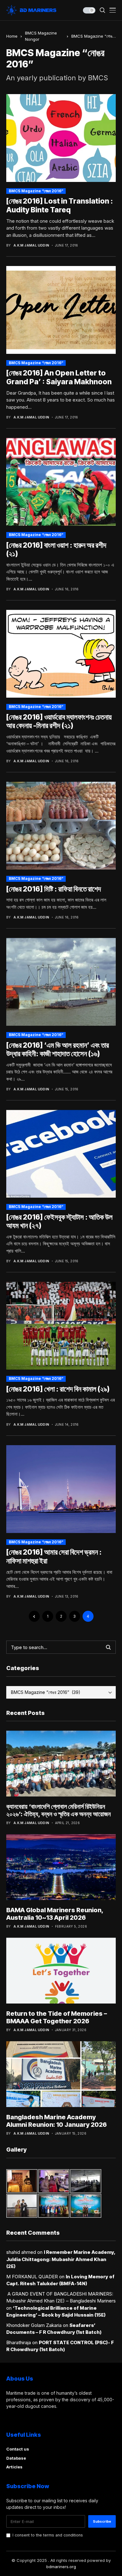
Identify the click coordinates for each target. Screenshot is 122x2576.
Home (12, 36)
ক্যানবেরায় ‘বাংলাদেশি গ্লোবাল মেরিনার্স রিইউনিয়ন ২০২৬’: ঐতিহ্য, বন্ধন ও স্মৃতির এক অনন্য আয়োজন (58, 1810)
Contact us (18, 2449)
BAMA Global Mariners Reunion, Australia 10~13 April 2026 (55, 1914)
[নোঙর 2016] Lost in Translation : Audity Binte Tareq (60, 205)
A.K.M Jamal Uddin (31, 245)
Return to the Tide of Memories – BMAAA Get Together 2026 (57, 2017)
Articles (14, 2467)
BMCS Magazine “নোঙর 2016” (36, 191)
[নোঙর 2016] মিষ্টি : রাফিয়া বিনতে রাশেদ (54, 889)
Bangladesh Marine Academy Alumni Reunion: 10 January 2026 (56, 2121)
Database (16, 2458)
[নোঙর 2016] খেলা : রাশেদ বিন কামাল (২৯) (58, 1389)
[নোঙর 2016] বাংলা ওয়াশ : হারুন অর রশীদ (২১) (56, 550)
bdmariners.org (61, 2567)
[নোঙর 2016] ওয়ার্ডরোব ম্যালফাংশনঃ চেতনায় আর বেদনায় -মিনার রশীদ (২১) (59, 721)
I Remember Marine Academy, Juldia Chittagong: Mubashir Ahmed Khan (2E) (61, 2259)
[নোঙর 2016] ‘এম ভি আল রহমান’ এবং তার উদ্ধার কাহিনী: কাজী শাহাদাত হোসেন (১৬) (58, 1050)
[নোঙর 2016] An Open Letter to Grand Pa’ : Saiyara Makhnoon (59, 377)
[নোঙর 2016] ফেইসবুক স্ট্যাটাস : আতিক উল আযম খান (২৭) (59, 1221)
